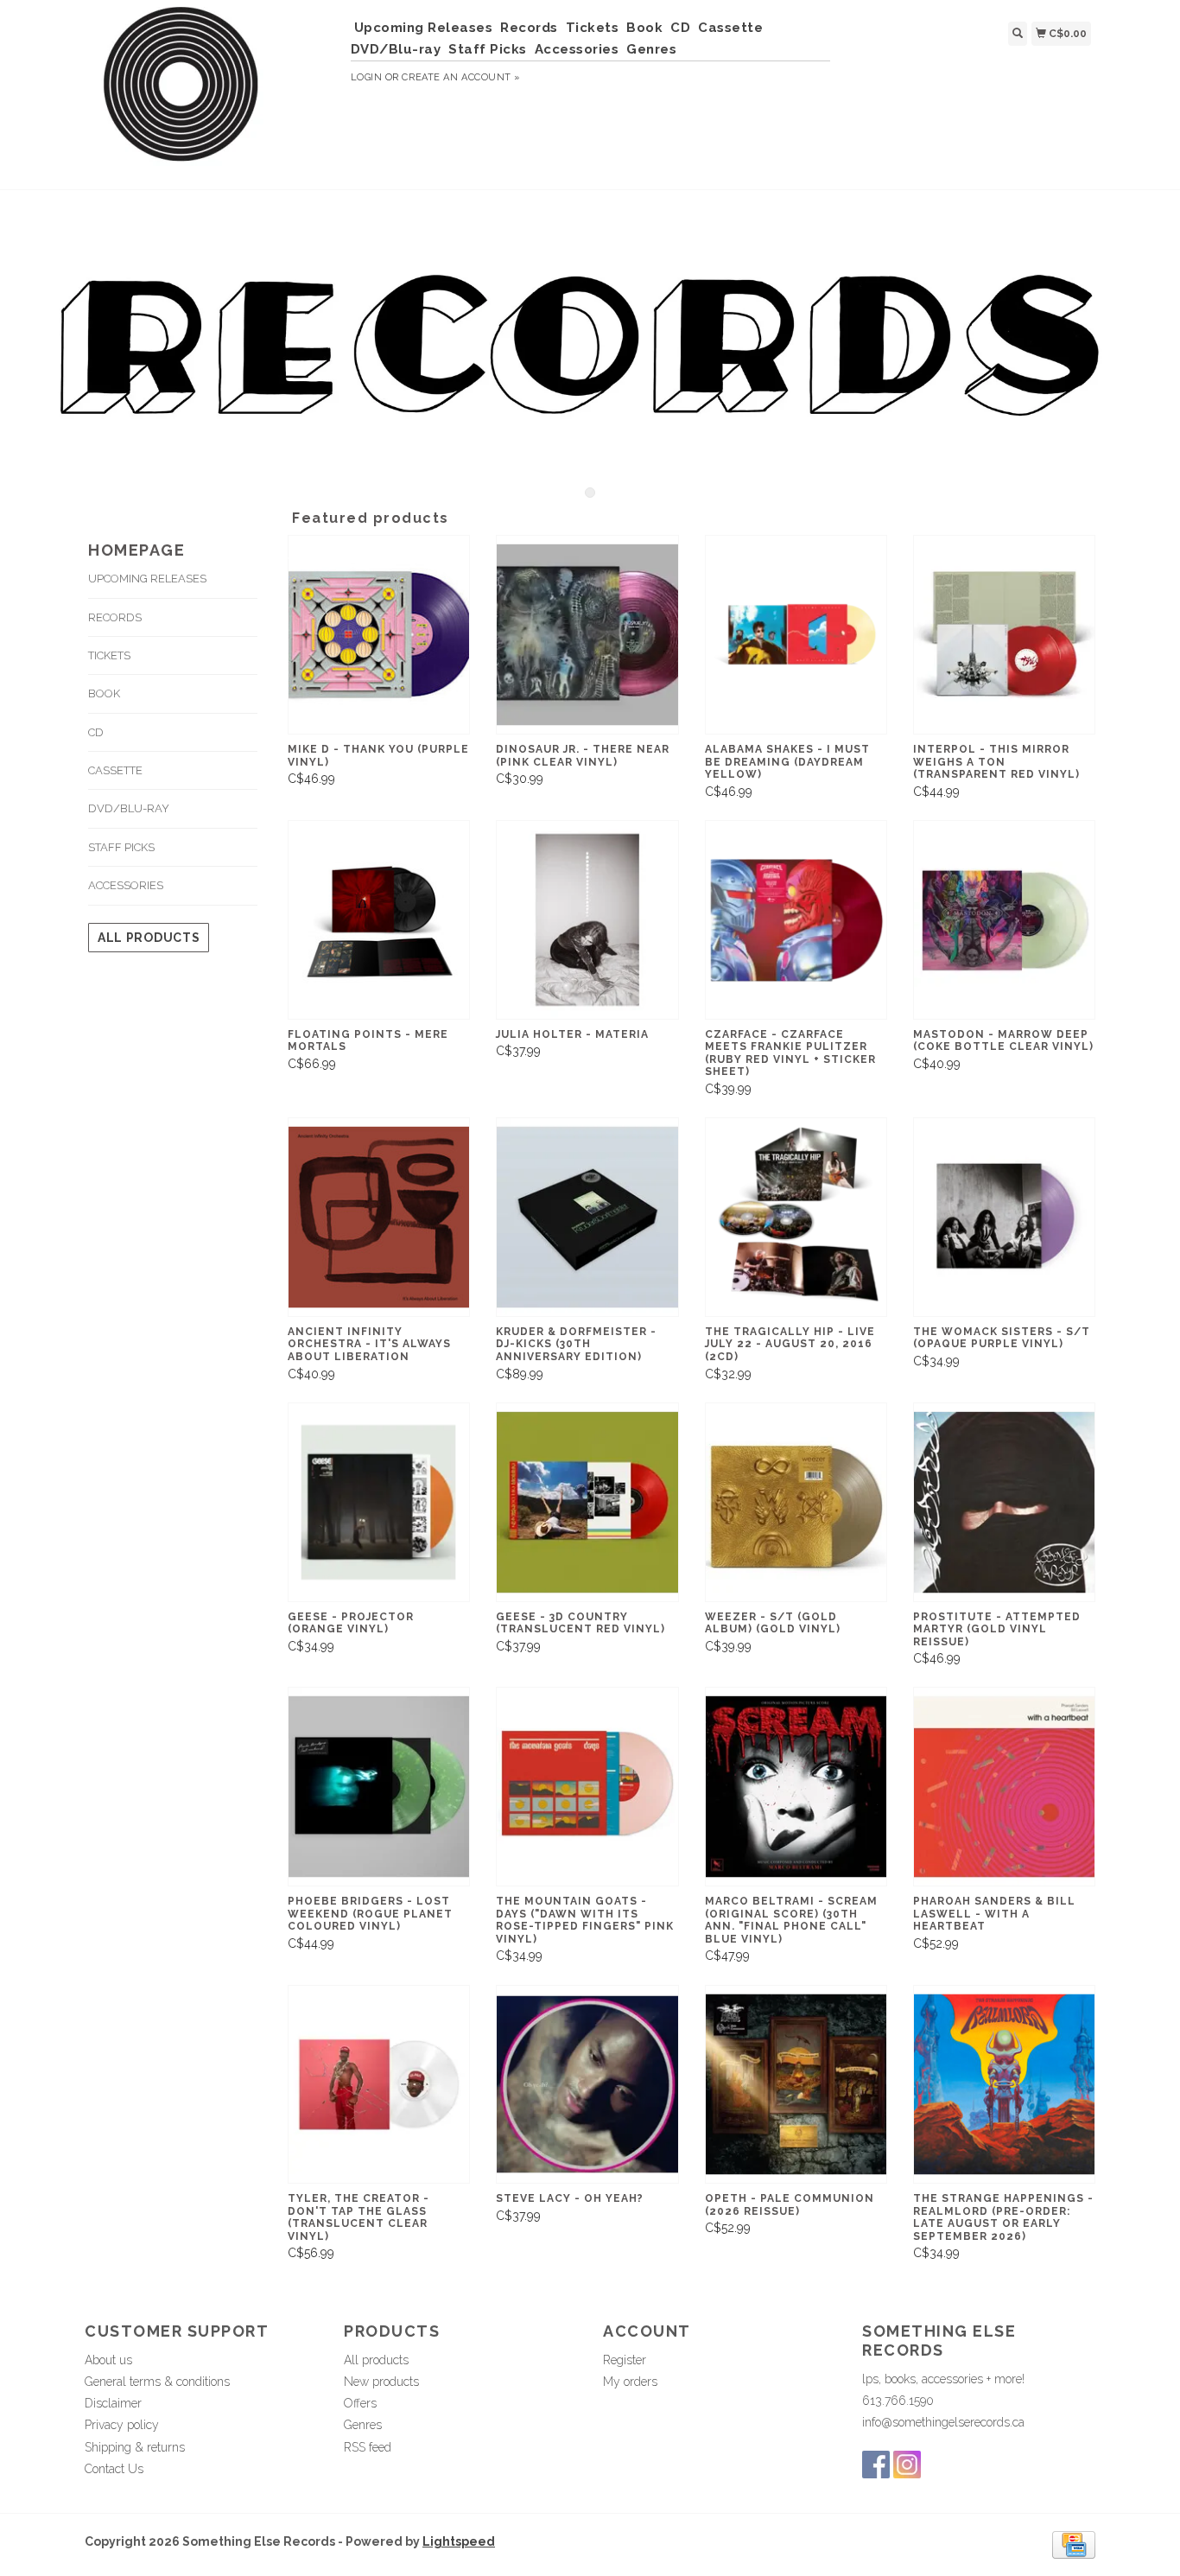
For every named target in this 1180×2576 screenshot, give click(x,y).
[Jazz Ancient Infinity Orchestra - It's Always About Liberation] (379, 1217)
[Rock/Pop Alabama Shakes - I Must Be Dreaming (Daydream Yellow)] (796, 635)
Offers (360, 2403)
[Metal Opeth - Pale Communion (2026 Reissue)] (796, 2085)
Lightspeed (459, 2541)
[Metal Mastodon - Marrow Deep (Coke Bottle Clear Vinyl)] (1004, 920)
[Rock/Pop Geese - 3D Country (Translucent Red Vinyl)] (587, 1502)
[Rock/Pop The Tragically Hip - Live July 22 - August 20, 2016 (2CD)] (796, 1217)
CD (680, 28)
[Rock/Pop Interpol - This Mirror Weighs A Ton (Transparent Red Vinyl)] (1004, 635)
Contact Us (114, 2469)
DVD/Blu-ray (396, 49)
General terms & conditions (157, 2382)
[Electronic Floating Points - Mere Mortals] (379, 920)
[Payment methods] (1074, 2544)
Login (367, 77)
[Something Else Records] (211, 92)
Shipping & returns (135, 2447)
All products (149, 938)
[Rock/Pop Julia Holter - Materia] (587, 920)
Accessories (577, 49)
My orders (630, 2382)
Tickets (593, 28)
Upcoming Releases (424, 28)
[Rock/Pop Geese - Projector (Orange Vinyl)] (379, 1502)
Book (644, 28)
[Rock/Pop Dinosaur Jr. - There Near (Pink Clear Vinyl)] (587, 635)
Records (529, 28)
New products (381, 2382)
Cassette (730, 28)
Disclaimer (113, 2403)
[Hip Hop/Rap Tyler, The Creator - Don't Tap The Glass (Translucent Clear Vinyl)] (379, 2085)
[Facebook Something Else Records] (876, 2465)
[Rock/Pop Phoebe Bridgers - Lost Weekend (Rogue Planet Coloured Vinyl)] (379, 1787)
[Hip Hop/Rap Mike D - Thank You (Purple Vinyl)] (379, 635)
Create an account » (461, 77)
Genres (651, 49)
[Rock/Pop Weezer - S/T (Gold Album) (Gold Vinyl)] (796, 1502)
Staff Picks (488, 49)
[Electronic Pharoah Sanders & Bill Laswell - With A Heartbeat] (1004, 1787)
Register (625, 2360)
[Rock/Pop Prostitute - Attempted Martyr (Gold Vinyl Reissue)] (1004, 1502)
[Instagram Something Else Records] (907, 2465)
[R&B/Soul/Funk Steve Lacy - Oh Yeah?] (587, 2085)
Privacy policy (122, 2425)
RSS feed (368, 2447)
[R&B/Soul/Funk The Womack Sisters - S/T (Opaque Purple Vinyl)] (1004, 1217)
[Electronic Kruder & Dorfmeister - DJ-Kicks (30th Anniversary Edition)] (587, 1217)
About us (108, 2360)
